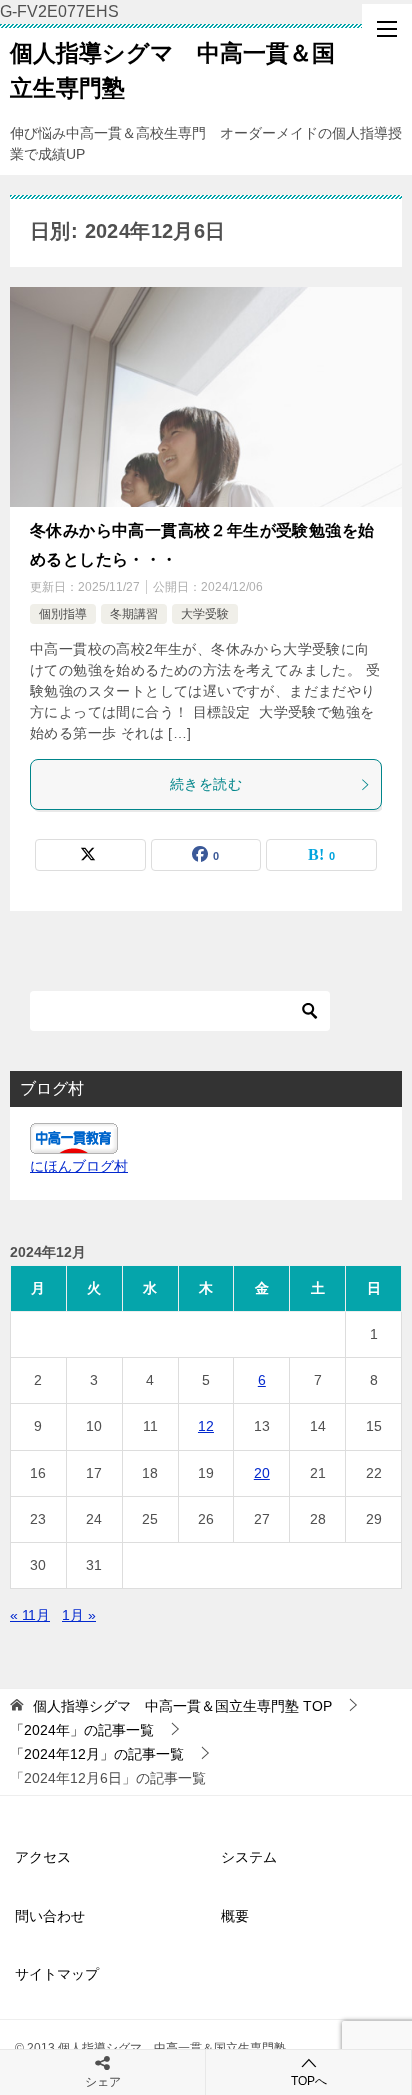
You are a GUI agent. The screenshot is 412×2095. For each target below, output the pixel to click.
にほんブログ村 (79, 1166)
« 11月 (30, 1615)
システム (249, 1857)
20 (262, 1473)
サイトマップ (57, 1974)
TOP (182, 1706)
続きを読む (206, 784)
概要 (235, 1916)
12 (206, 1426)
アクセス (43, 1857)
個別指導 (63, 614)
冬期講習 (134, 614)
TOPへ (309, 2081)
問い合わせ (50, 1916)
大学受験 (205, 614)
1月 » (79, 1615)
